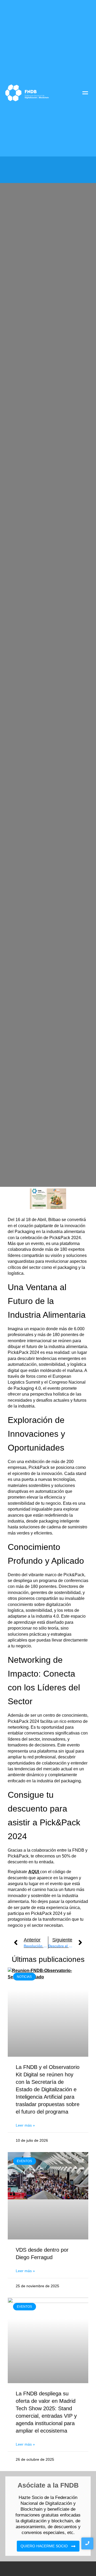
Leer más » (25, 2125)
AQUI (34, 1872)
